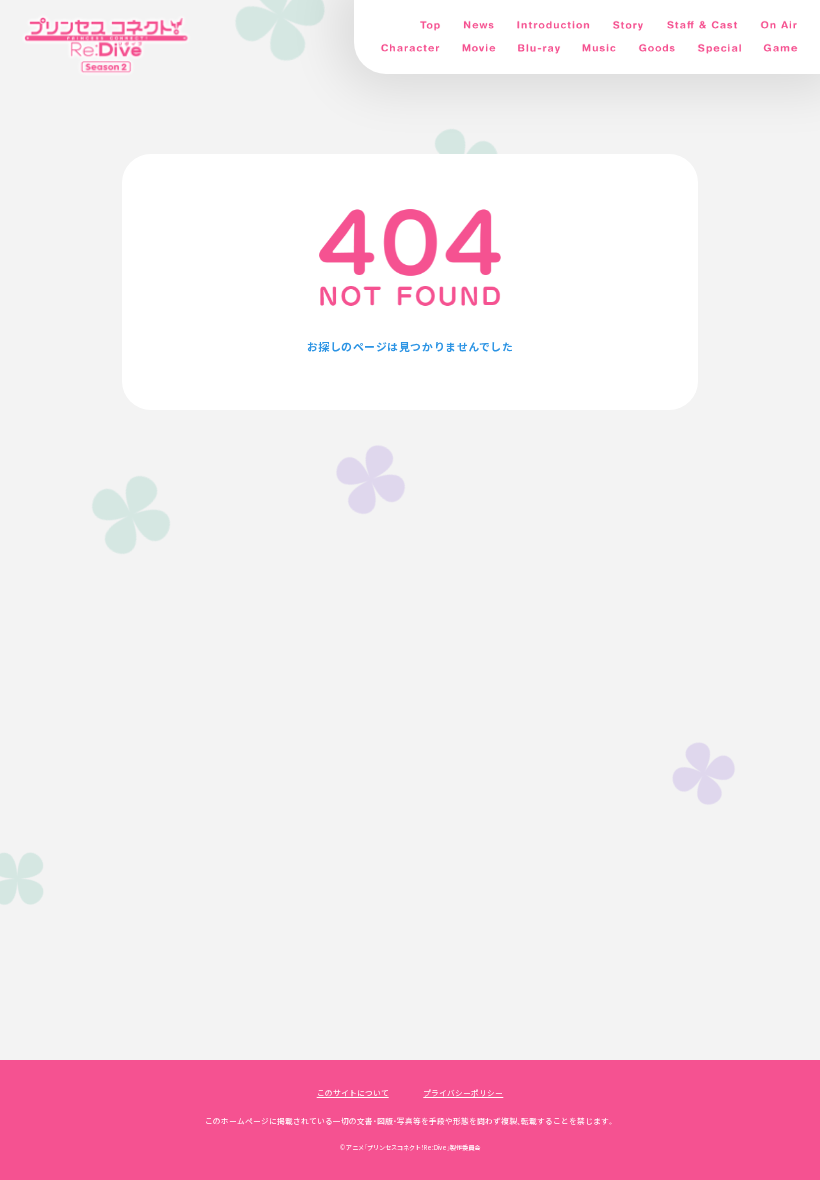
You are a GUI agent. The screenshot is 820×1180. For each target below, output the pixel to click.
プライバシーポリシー (463, 1092)
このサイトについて (353, 1092)
